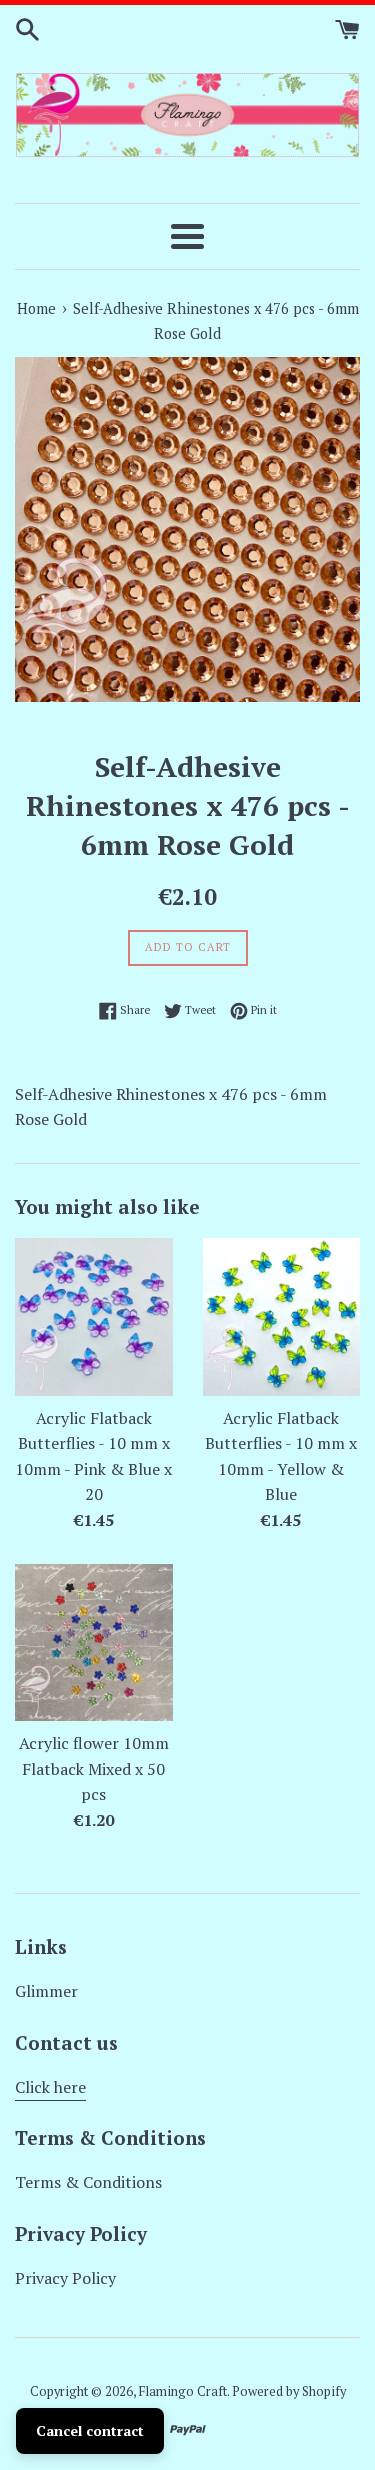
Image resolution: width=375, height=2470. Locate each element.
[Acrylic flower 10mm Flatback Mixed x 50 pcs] (94, 1643)
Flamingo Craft (183, 2391)
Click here (50, 2087)
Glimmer (46, 1991)
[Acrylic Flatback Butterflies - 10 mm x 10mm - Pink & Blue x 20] (94, 1317)
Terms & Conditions (88, 2182)
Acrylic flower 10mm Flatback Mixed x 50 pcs (94, 1768)
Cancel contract (90, 2430)
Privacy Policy (65, 2278)
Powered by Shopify (289, 2391)
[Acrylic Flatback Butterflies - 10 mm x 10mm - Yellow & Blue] (282, 1317)
